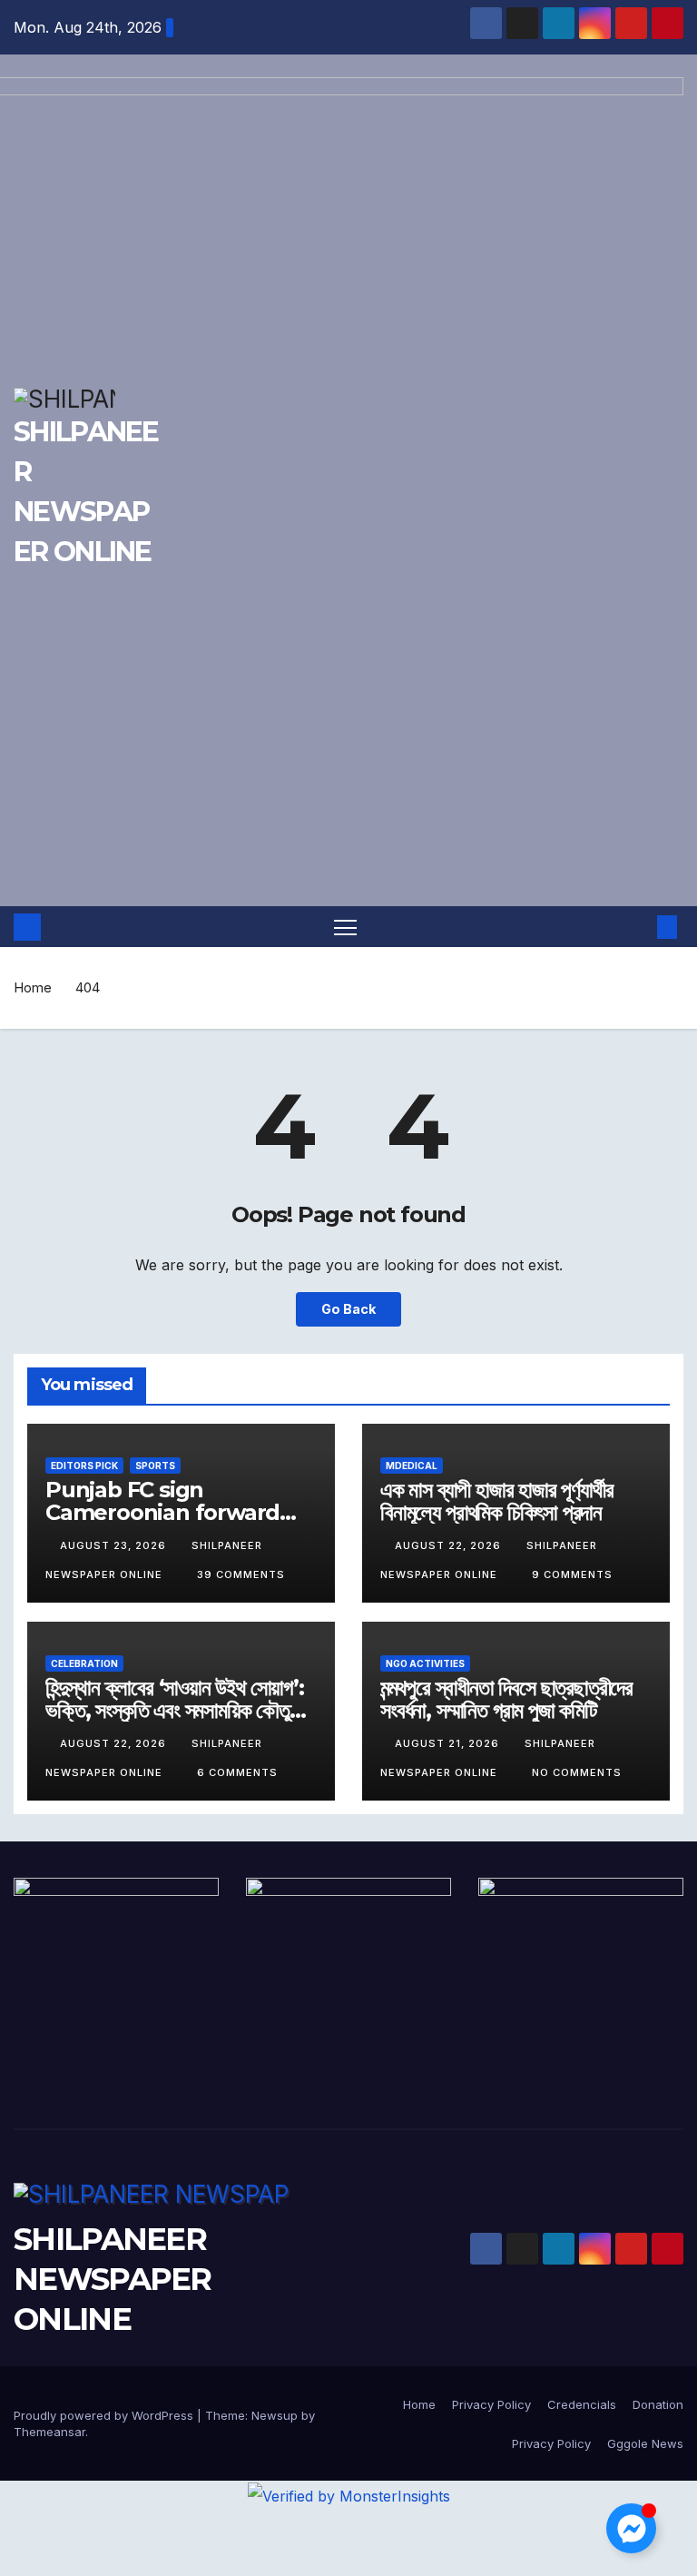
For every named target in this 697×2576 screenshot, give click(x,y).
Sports (155, 1466)
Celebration (84, 1663)
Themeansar (49, 2432)
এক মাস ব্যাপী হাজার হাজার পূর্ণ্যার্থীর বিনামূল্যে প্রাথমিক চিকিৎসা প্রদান (496, 1501)
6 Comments (237, 1772)
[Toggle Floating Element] (631, 2528)
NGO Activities (425, 1663)
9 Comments (572, 1574)
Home (33, 987)
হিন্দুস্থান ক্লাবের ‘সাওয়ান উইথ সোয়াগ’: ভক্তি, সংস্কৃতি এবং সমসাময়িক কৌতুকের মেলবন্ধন (180, 1710)
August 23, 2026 (115, 1545)
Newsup (275, 2415)
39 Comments (241, 1574)
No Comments (577, 1772)
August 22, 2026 (450, 1545)
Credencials (582, 2404)
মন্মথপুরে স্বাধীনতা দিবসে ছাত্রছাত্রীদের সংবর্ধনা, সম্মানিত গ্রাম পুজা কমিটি (506, 1699)
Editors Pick (84, 1466)
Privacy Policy (491, 2404)
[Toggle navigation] (345, 927)
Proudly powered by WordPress (105, 2415)
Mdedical (412, 1466)
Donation (658, 2404)
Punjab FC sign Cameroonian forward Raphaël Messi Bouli (162, 1512)
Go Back (348, 1309)
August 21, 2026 (449, 1743)
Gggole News (645, 2443)
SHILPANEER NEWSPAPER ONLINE (113, 2279)
